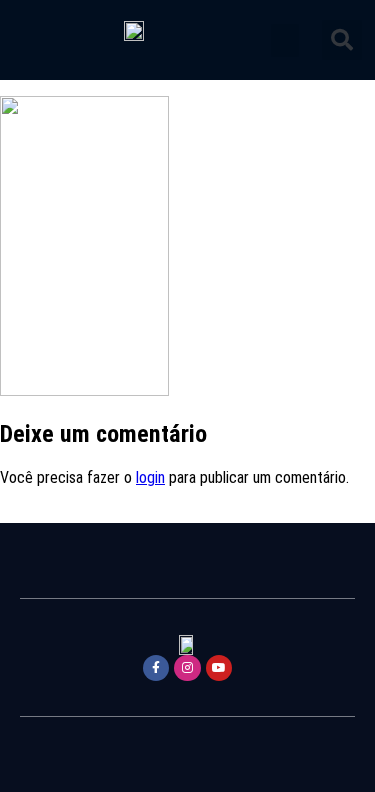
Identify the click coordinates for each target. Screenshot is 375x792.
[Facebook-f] (156, 668)
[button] (285, 40)
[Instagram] (187, 668)
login (150, 477)
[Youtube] (219, 668)
